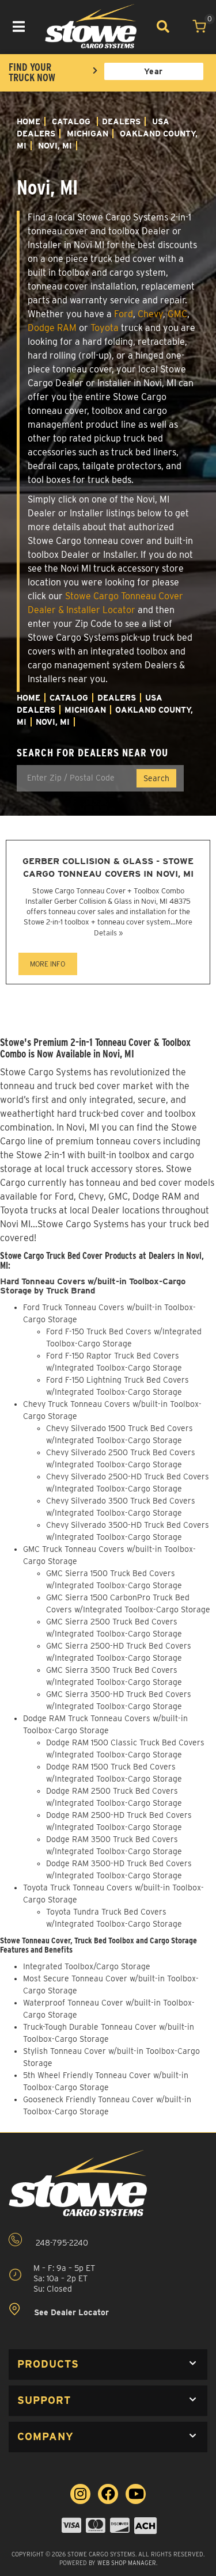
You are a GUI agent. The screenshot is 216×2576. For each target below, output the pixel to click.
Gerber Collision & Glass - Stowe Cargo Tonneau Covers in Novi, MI (108, 867)
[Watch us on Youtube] (136, 2494)
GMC (177, 314)
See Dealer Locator (70, 2313)
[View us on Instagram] (80, 2494)
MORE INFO (48, 964)
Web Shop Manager (127, 2563)
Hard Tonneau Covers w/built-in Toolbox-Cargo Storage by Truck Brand (93, 1286)
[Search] (163, 26)
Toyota (105, 328)
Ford (124, 314)
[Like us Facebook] (108, 2494)
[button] (108, 2364)
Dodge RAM (52, 328)
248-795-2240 (61, 2243)
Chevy (150, 314)
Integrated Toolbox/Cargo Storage (87, 1966)
